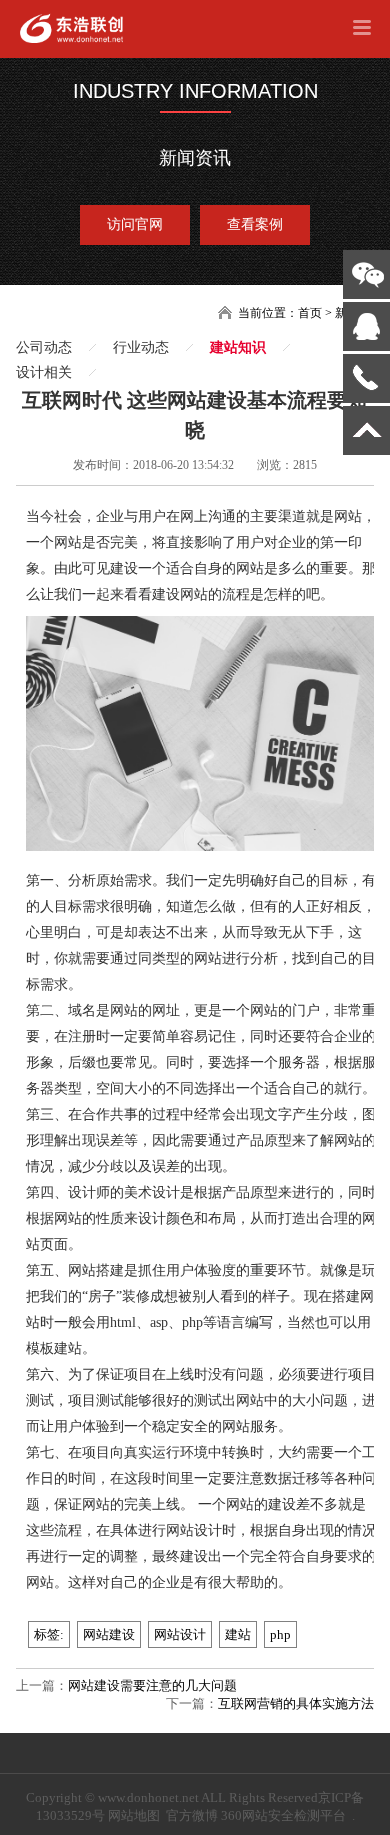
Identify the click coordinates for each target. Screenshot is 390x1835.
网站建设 (109, 1634)
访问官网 (135, 224)
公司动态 (44, 347)
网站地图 (134, 1815)
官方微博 (192, 1815)
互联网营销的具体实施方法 (296, 1703)
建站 (238, 1634)
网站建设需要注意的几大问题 (152, 1685)
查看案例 (255, 224)
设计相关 (44, 372)
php (280, 1634)
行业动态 (141, 347)
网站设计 (180, 1634)
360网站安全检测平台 (283, 1815)
